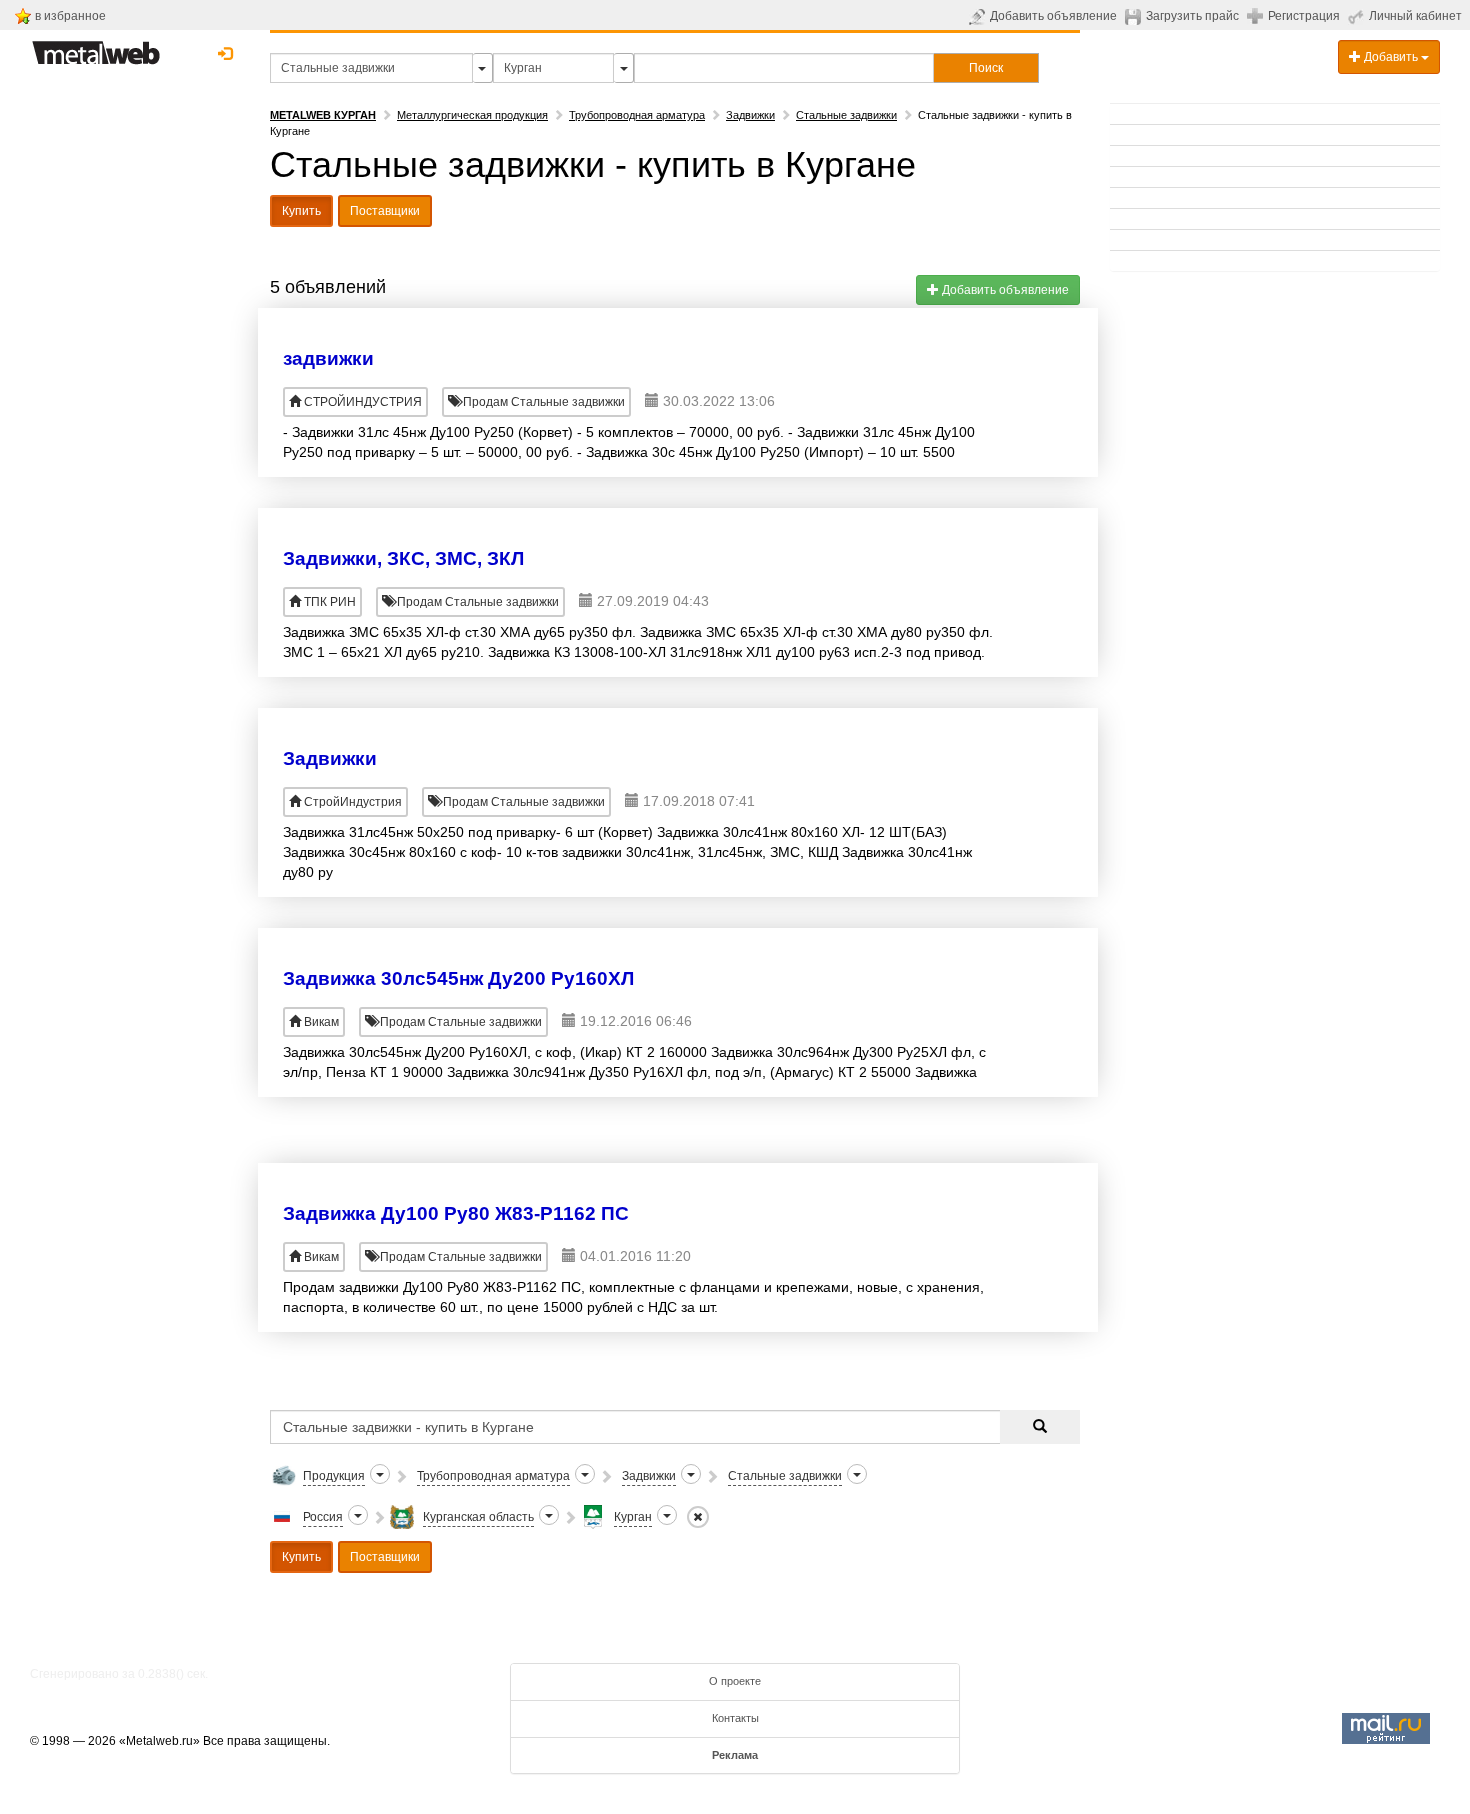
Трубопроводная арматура (637, 115)
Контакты (735, 1718)
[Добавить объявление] (979, 16)
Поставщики (385, 211)
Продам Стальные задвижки (542, 402)
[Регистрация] (1257, 15)
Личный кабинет (1415, 16)
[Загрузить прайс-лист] (1135, 16)
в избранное (70, 16)
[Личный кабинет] (1358, 16)
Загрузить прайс (1192, 16)
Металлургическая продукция (472, 115)
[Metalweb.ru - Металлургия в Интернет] (96, 47)
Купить (301, 211)
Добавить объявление (1053, 16)
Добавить (1391, 57)
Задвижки (750, 115)
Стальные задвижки (846, 115)
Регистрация (1304, 16)
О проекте (735, 1681)
